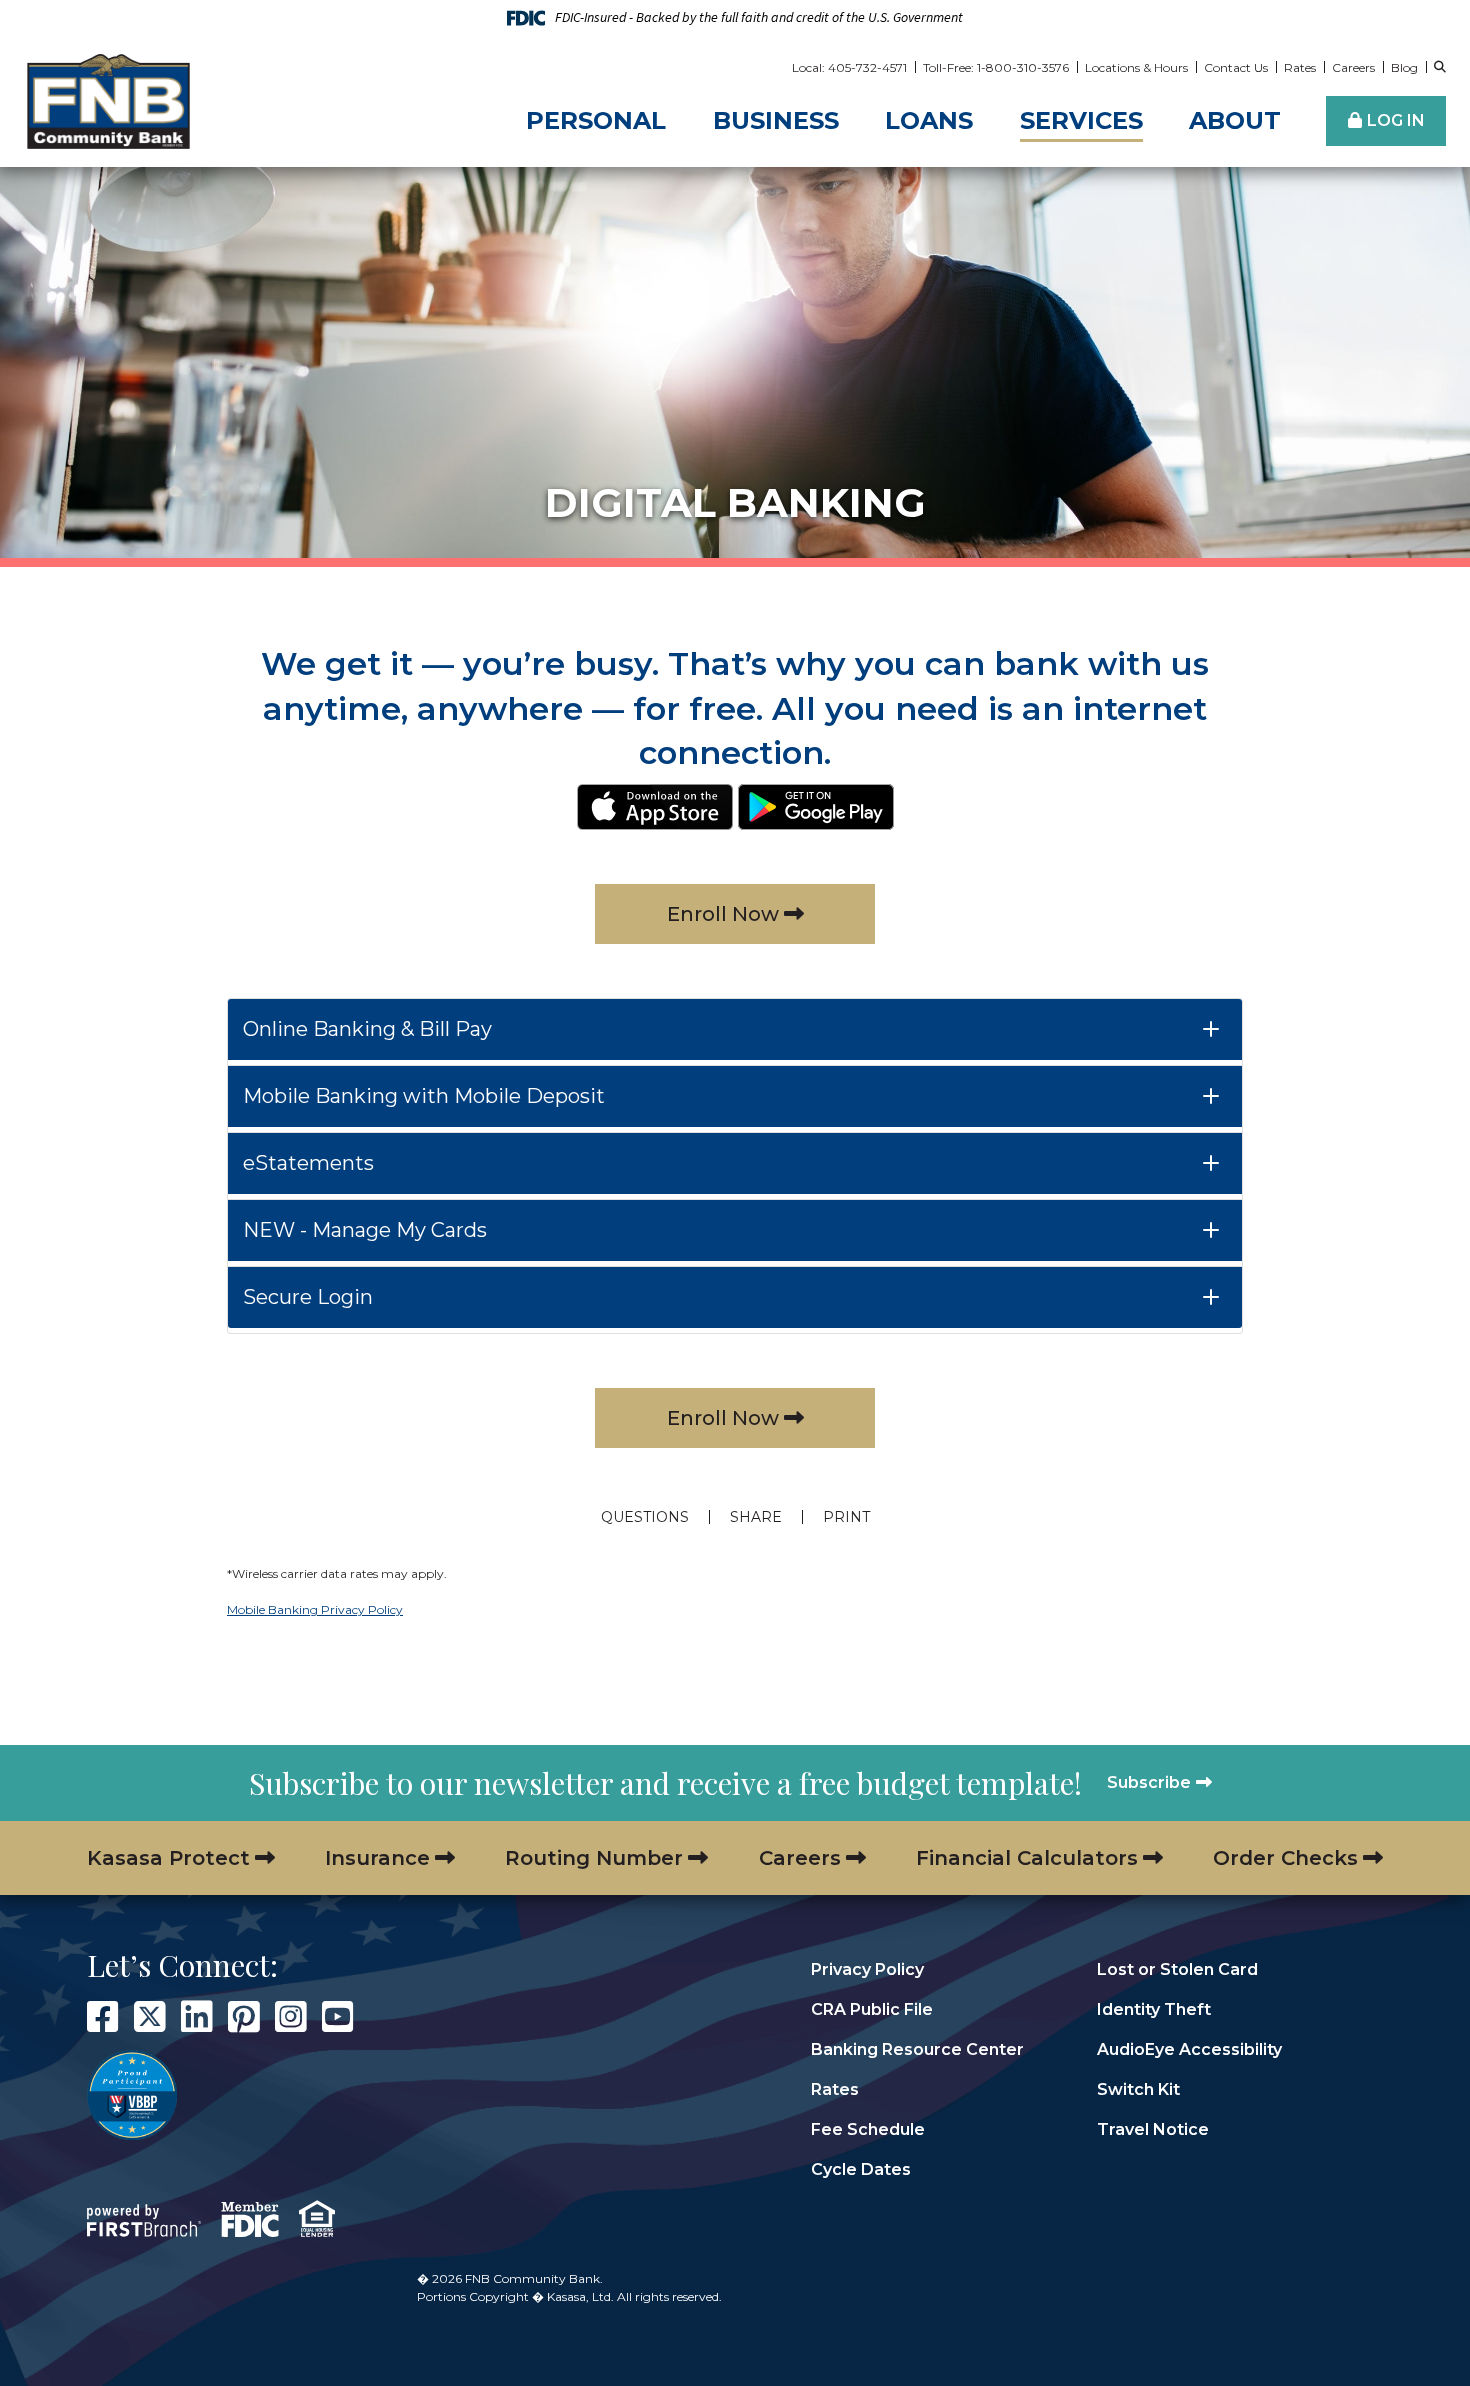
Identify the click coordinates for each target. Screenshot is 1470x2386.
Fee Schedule (868, 2129)
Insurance (377, 1858)
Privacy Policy (867, 1969)
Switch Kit (1138, 2089)
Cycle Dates (861, 2169)
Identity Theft (1154, 2009)
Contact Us (1236, 67)
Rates (1300, 67)
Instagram (291, 2017)
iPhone (655, 807)
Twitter (150, 2017)
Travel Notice (1153, 2129)
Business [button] (776, 120)
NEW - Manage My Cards (365, 1230)
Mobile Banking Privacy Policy (315, 1609)
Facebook (103, 2017)
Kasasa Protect (168, 1858)
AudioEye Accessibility (1189, 2049)
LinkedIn (197, 2017)
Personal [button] (596, 120)
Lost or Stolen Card (1177, 1969)
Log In (1396, 120)
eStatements (308, 1163)
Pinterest (244, 2017)
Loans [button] (929, 120)
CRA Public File (872, 2009)
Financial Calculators (1027, 1858)
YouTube (338, 2017)
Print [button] (846, 1517)
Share (756, 1517)
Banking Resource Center (917, 2049)
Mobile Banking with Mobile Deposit (424, 1096)
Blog (1404, 67)
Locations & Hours (1136, 67)
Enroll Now (723, 914)
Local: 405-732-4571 (849, 67)
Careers (1353, 67)
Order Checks (1285, 1858)
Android (816, 807)
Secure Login (308, 1297)
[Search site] (1440, 67)
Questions (645, 1517)
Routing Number (594, 1858)
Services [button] (1081, 120)
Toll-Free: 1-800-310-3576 (996, 67)
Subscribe (1149, 1782)
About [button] (1235, 120)
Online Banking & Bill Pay (367, 1029)
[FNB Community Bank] (108, 100)
